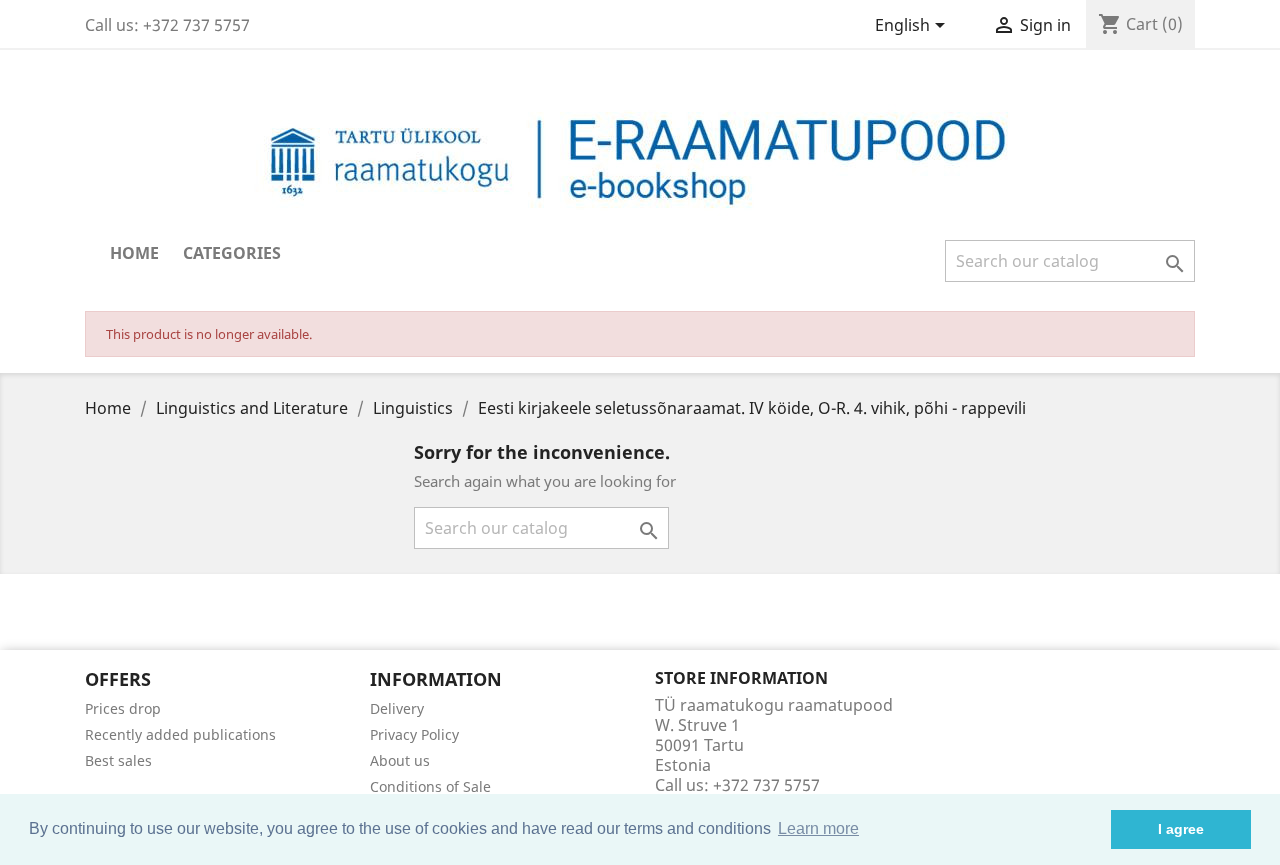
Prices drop (123, 708)
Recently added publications (180, 734)
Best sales (118, 760)
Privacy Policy (414, 734)
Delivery (397, 708)
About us (400, 760)
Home (134, 253)
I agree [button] (1181, 829)
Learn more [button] (818, 828)
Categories (232, 253)
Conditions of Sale (430, 786)
